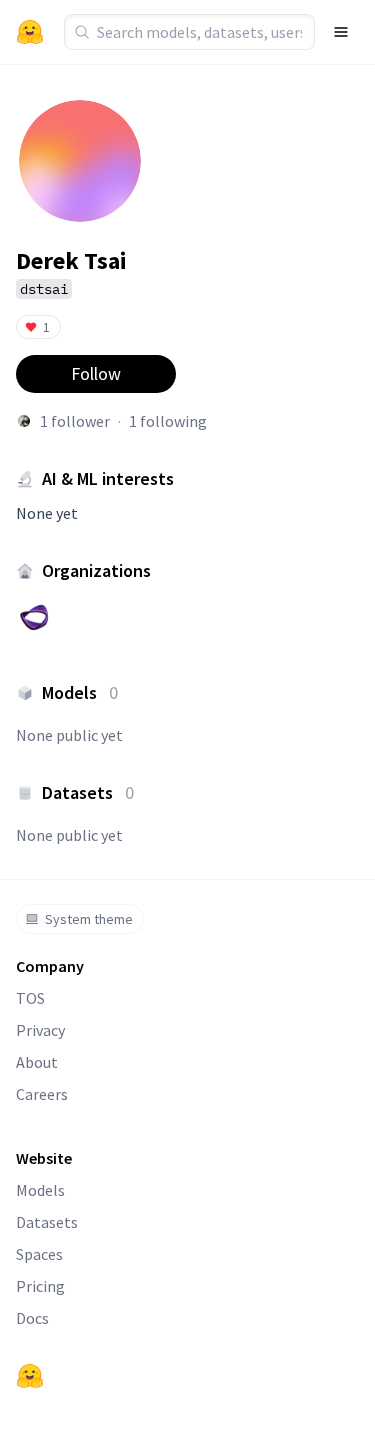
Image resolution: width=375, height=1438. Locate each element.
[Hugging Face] (30, 1376)
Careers (42, 1094)
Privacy (40, 1030)
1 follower (75, 421)
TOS (30, 998)
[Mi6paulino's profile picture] (24, 421)
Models (40, 1190)
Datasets (47, 1222)
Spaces (39, 1254)
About (37, 1062)
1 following (168, 421)
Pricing (40, 1286)
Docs (32, 1318)
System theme (89, 919)
